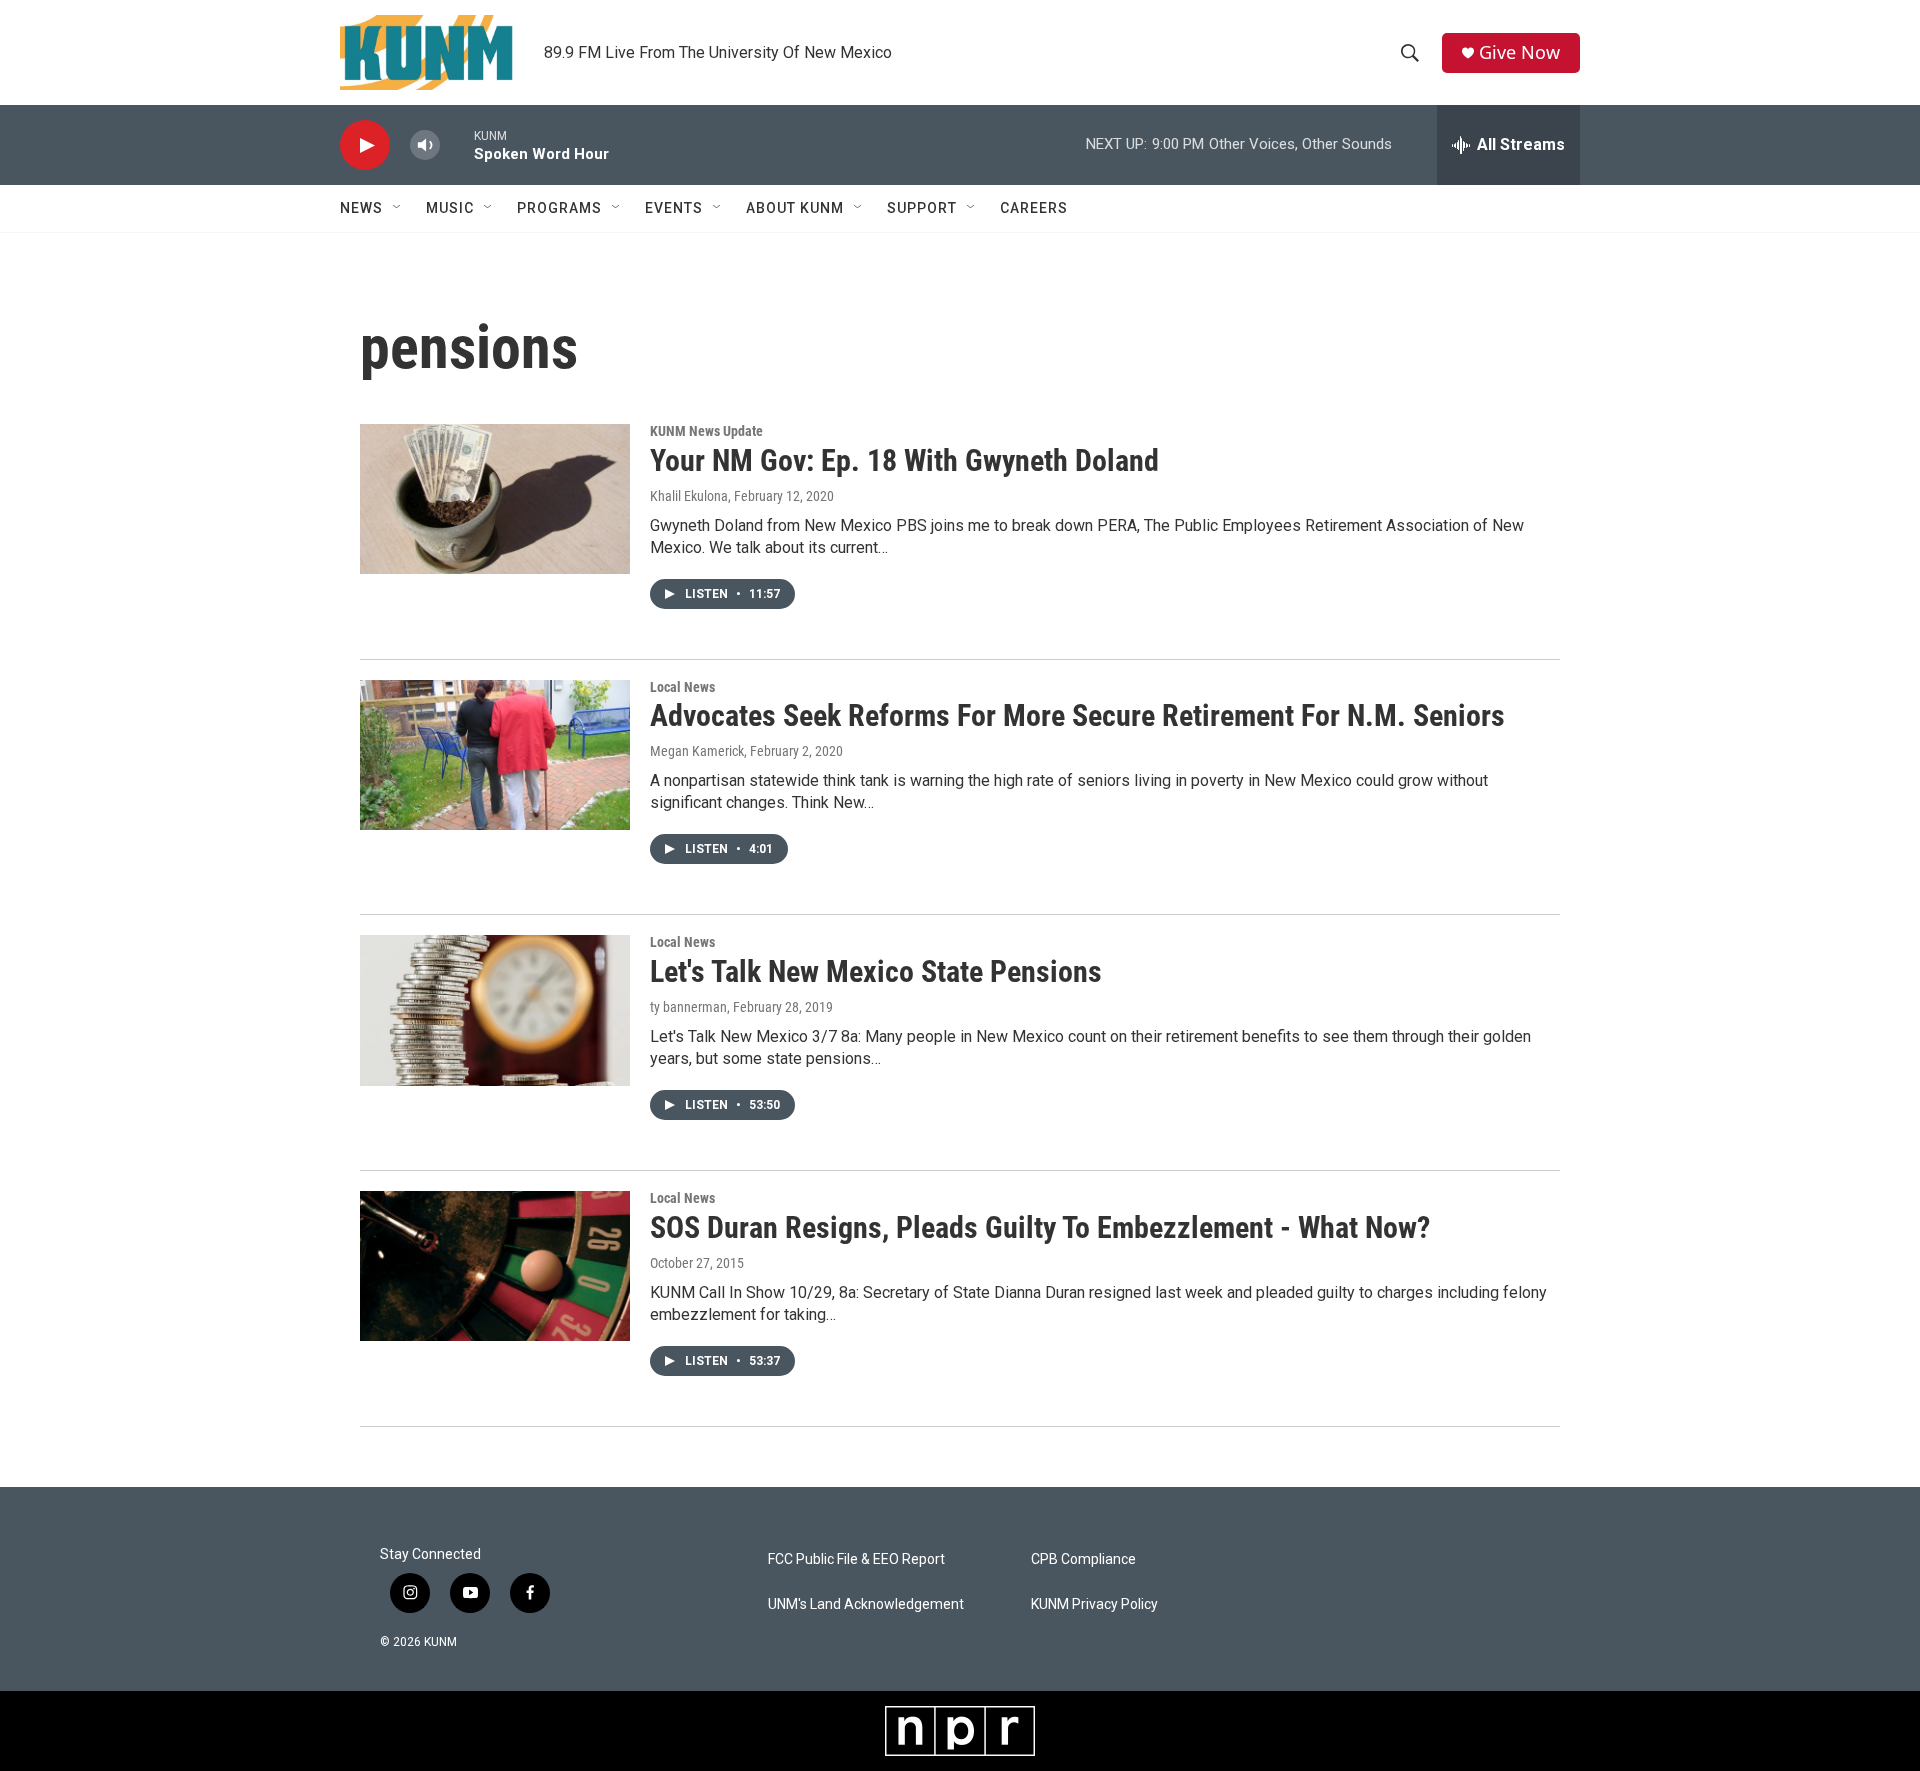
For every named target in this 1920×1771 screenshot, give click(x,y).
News (361, 208)
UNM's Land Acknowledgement (866, 1604)
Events (674, 208)
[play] (365, 145)
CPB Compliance (1083, 1559)
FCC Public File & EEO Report (856, 1559)
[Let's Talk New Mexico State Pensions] (495, 1010)
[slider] (457, 144)
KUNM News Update (706, 431)
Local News (682, 687)
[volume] (425, 145)
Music (450, 208)
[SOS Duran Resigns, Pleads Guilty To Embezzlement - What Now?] (495, 1266)
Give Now (1519, 52)
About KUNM (795, 208)
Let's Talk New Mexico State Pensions (876, 971)
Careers (1034, 208)
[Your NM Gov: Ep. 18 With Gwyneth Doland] (495, 499)
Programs (559, 208)
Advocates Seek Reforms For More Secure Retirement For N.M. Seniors (1077, 715)
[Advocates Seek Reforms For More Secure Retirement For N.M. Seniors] (495, 755)
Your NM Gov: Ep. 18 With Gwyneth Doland (904, 460)
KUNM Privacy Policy (1094, 1604)
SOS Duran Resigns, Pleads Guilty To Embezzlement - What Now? (1040, 1227)
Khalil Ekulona (689, 496)
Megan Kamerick (697, 751)
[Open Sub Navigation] (398, 208)
